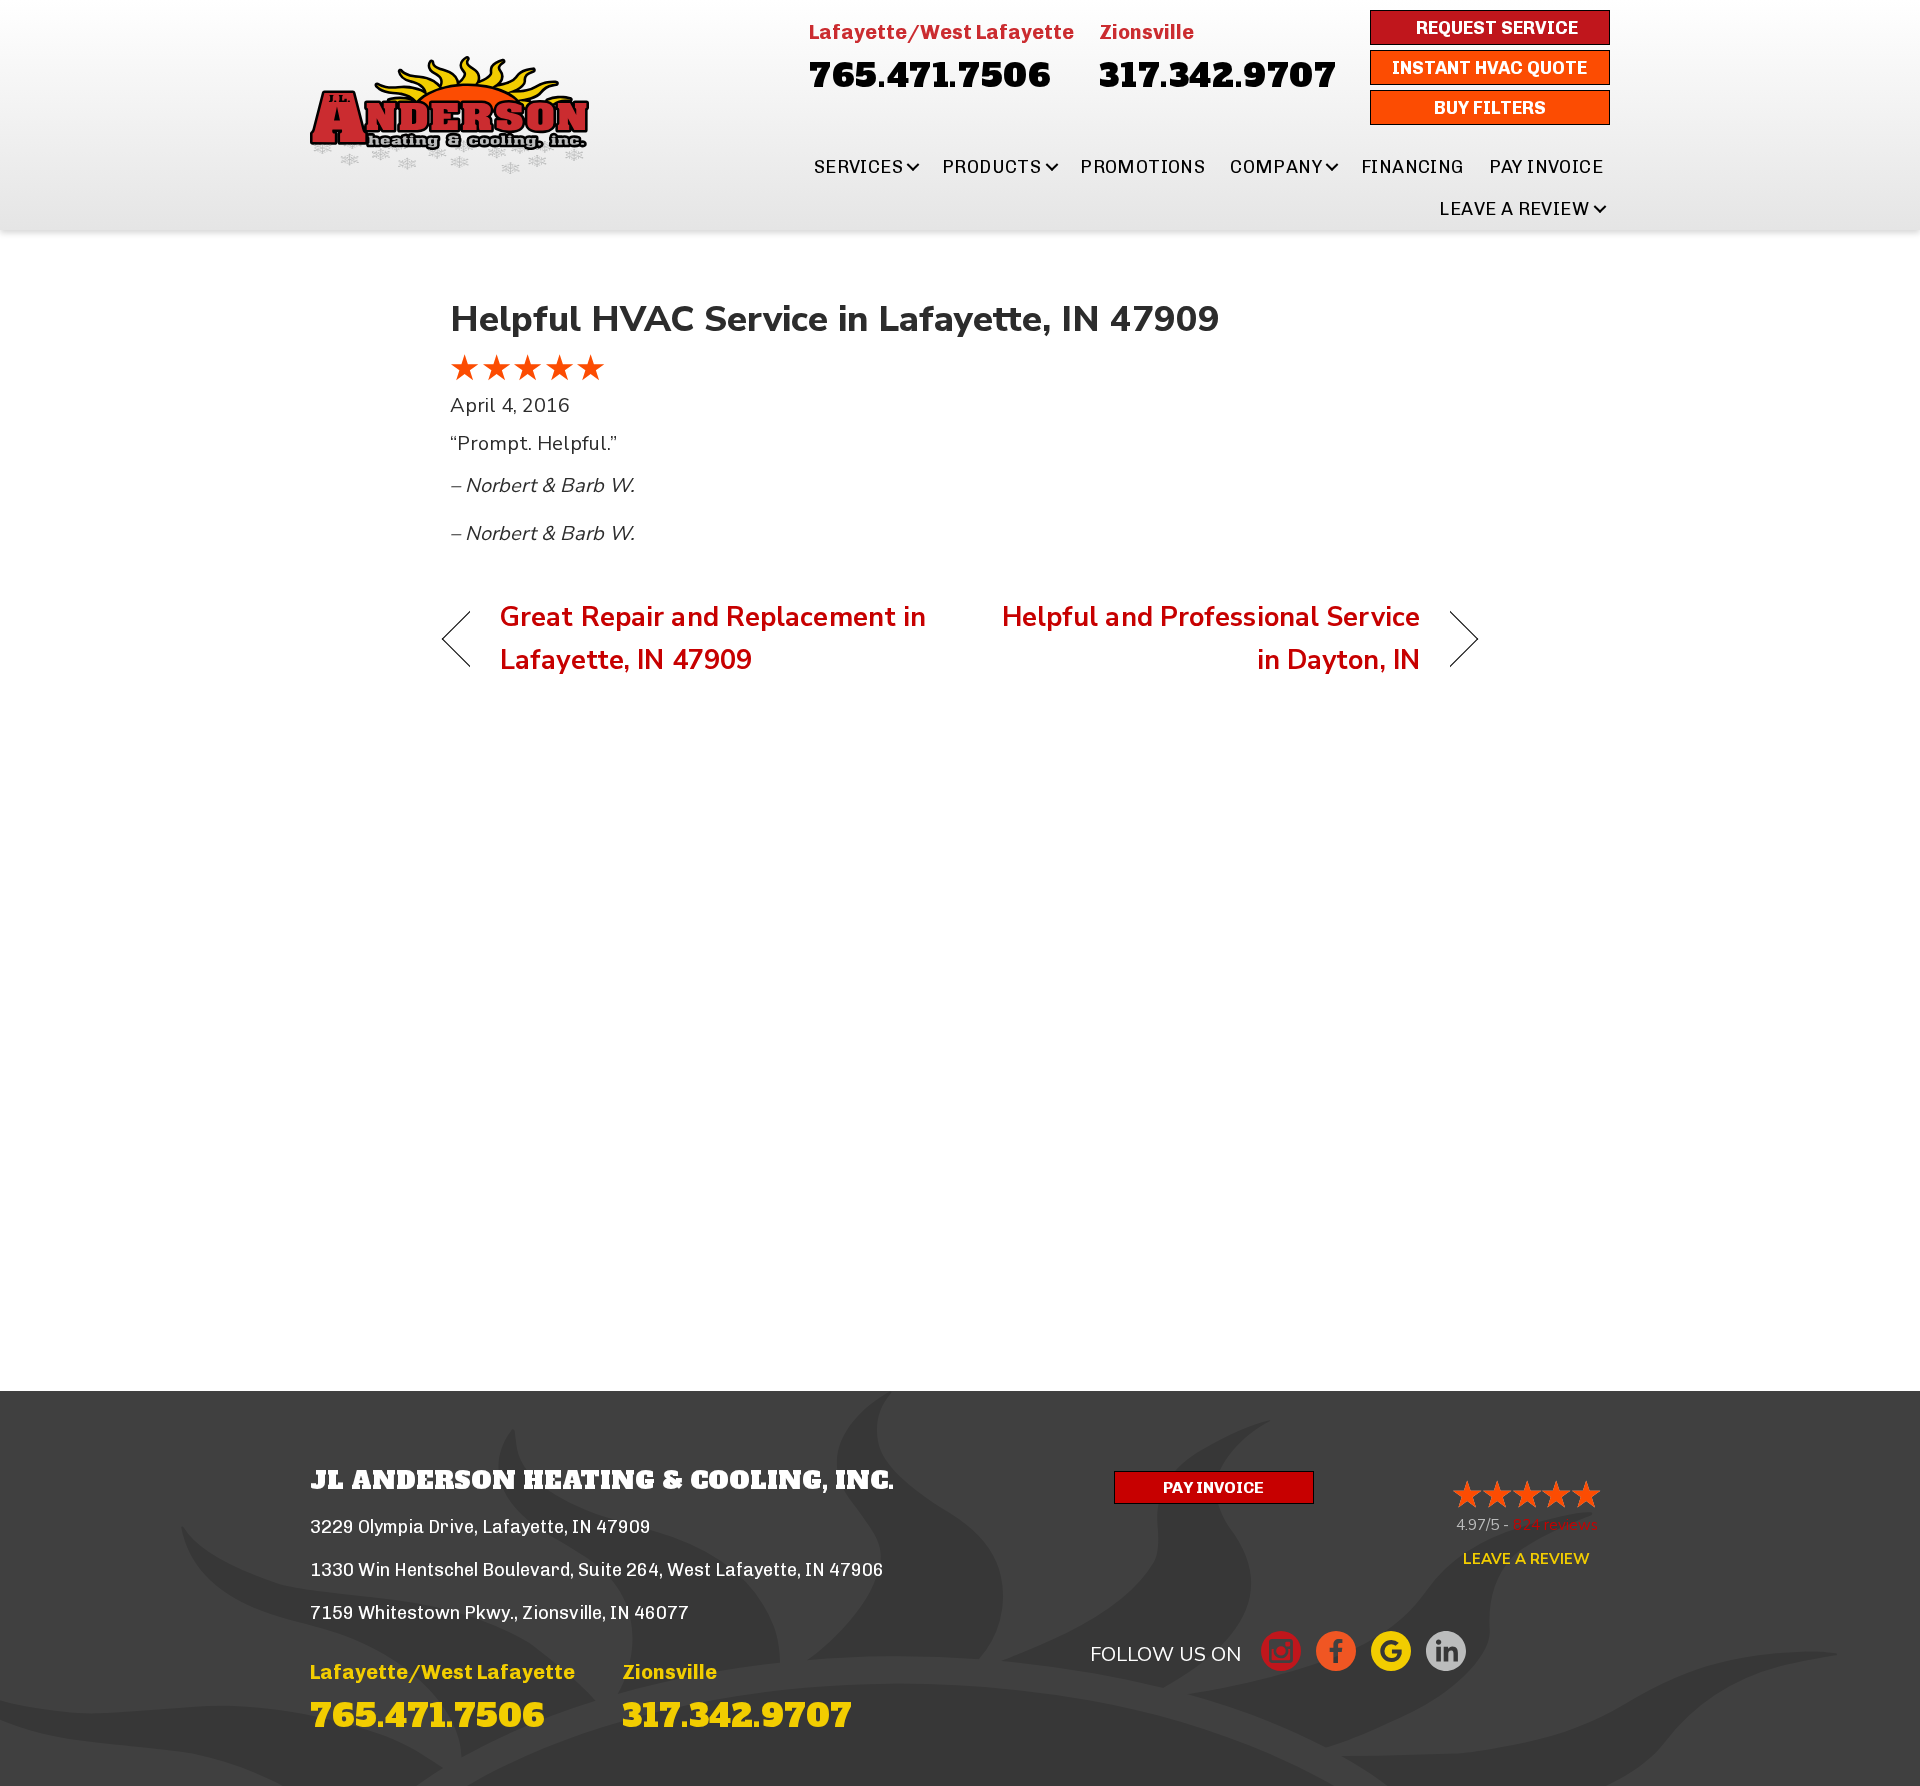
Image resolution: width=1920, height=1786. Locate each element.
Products (991, 167)
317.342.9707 (1217, 76)
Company (1276, 167)
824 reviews (1555, 1525)
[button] (913, 167)
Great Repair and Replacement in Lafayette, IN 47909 (713, 639)
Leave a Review (1514, 209)
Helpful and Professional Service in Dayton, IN (1205, 639)
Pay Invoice (1546, 167)
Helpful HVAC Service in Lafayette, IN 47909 (835, 319)
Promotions (1142, 167)
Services (858, 167)
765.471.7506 (930, 76)
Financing (1412, 167)
